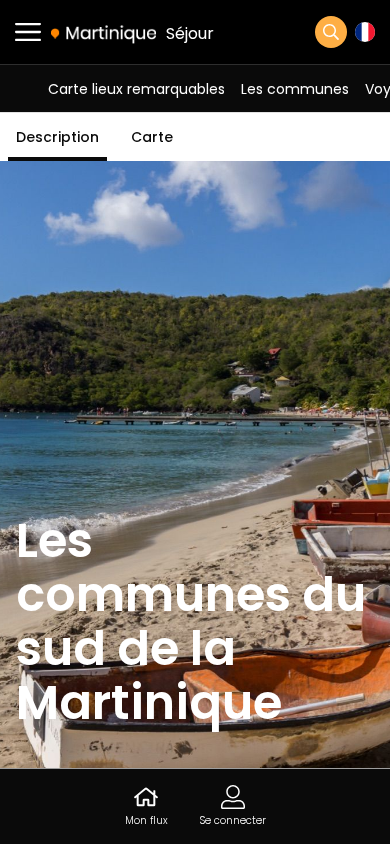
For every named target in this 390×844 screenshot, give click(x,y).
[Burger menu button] (28, 32)
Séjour (190, 33)
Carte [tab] (152, 137)
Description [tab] (57, 137)
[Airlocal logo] (103, 33)
